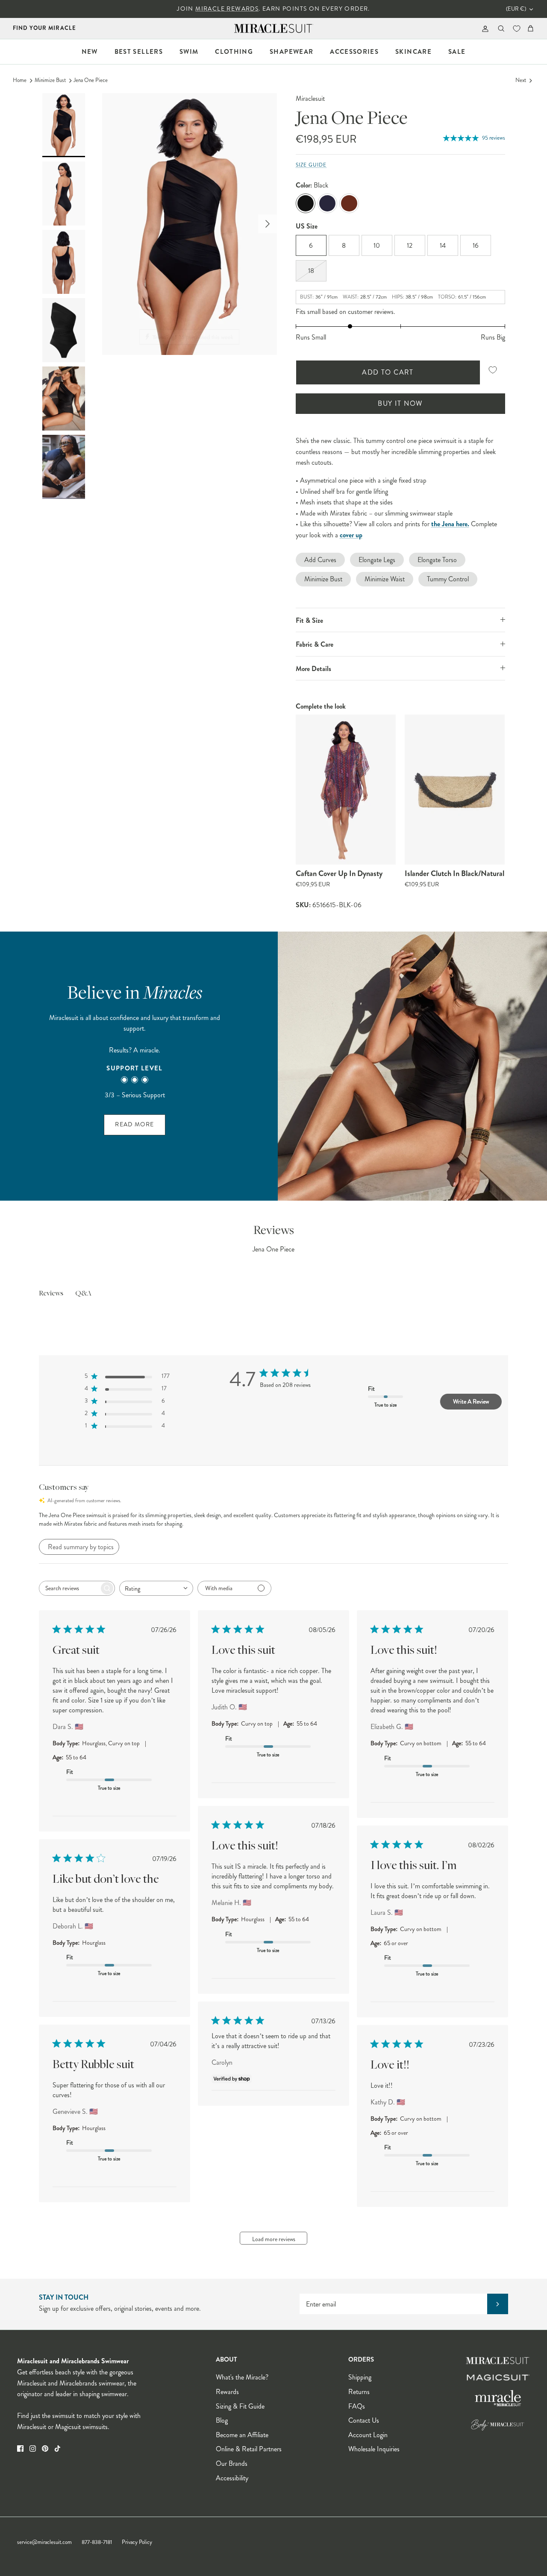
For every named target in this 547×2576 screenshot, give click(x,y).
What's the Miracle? (242, 2377)
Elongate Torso (437, 560)
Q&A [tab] (83, 1294)
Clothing (234, 52)
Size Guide (311, 165)
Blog (222, 2420)
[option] (190, 224)
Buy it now (400, 403)
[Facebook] (20, 2449)
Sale (457, 52)
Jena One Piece (91, 80)
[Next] (268, 224)
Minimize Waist (385, 579)
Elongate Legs (377, 560)
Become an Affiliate (242, 2435)
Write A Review (471, 1401)
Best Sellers (139, 52)
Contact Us (364, 2420)
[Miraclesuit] (274, 28)
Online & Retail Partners (249, 2449)
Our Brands (232, 2463)
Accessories (354, 52)
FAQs (357, 2406)
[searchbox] (69, 1588)
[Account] (484, 28)
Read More (134, 1124)
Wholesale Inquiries (374, 2449)
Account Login (368, 2435)
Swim (189, 52)
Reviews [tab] (51, 1294)
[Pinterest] (45, 2449)
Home (20, 80)
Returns (359, 2392)
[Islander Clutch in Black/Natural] (455, 790)
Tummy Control (448, 579)
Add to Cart (388, 372)
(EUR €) (516, 9)
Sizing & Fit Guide (240, 2406)
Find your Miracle (44, 28)
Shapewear (291, 52)
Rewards (227, 2392)
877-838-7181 (97, 2542)
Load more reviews (274, 2239)
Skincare (413, 52)
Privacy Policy (137, 2542)
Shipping (360, 2377)
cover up (351, 535)
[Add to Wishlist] (493, 370)
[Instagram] (33, 2449)
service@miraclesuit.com (44, 2542)
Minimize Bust (50, 80)
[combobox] (156, 1588)
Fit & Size (309, 620)
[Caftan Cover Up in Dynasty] (346, 790)
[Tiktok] (57, 2449)
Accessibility (232, 2478)
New (90, 52)
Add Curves (320, 560)
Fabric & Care (315, 644)
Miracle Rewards (227, 9)
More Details (313, 669)
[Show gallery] (190, 224)
